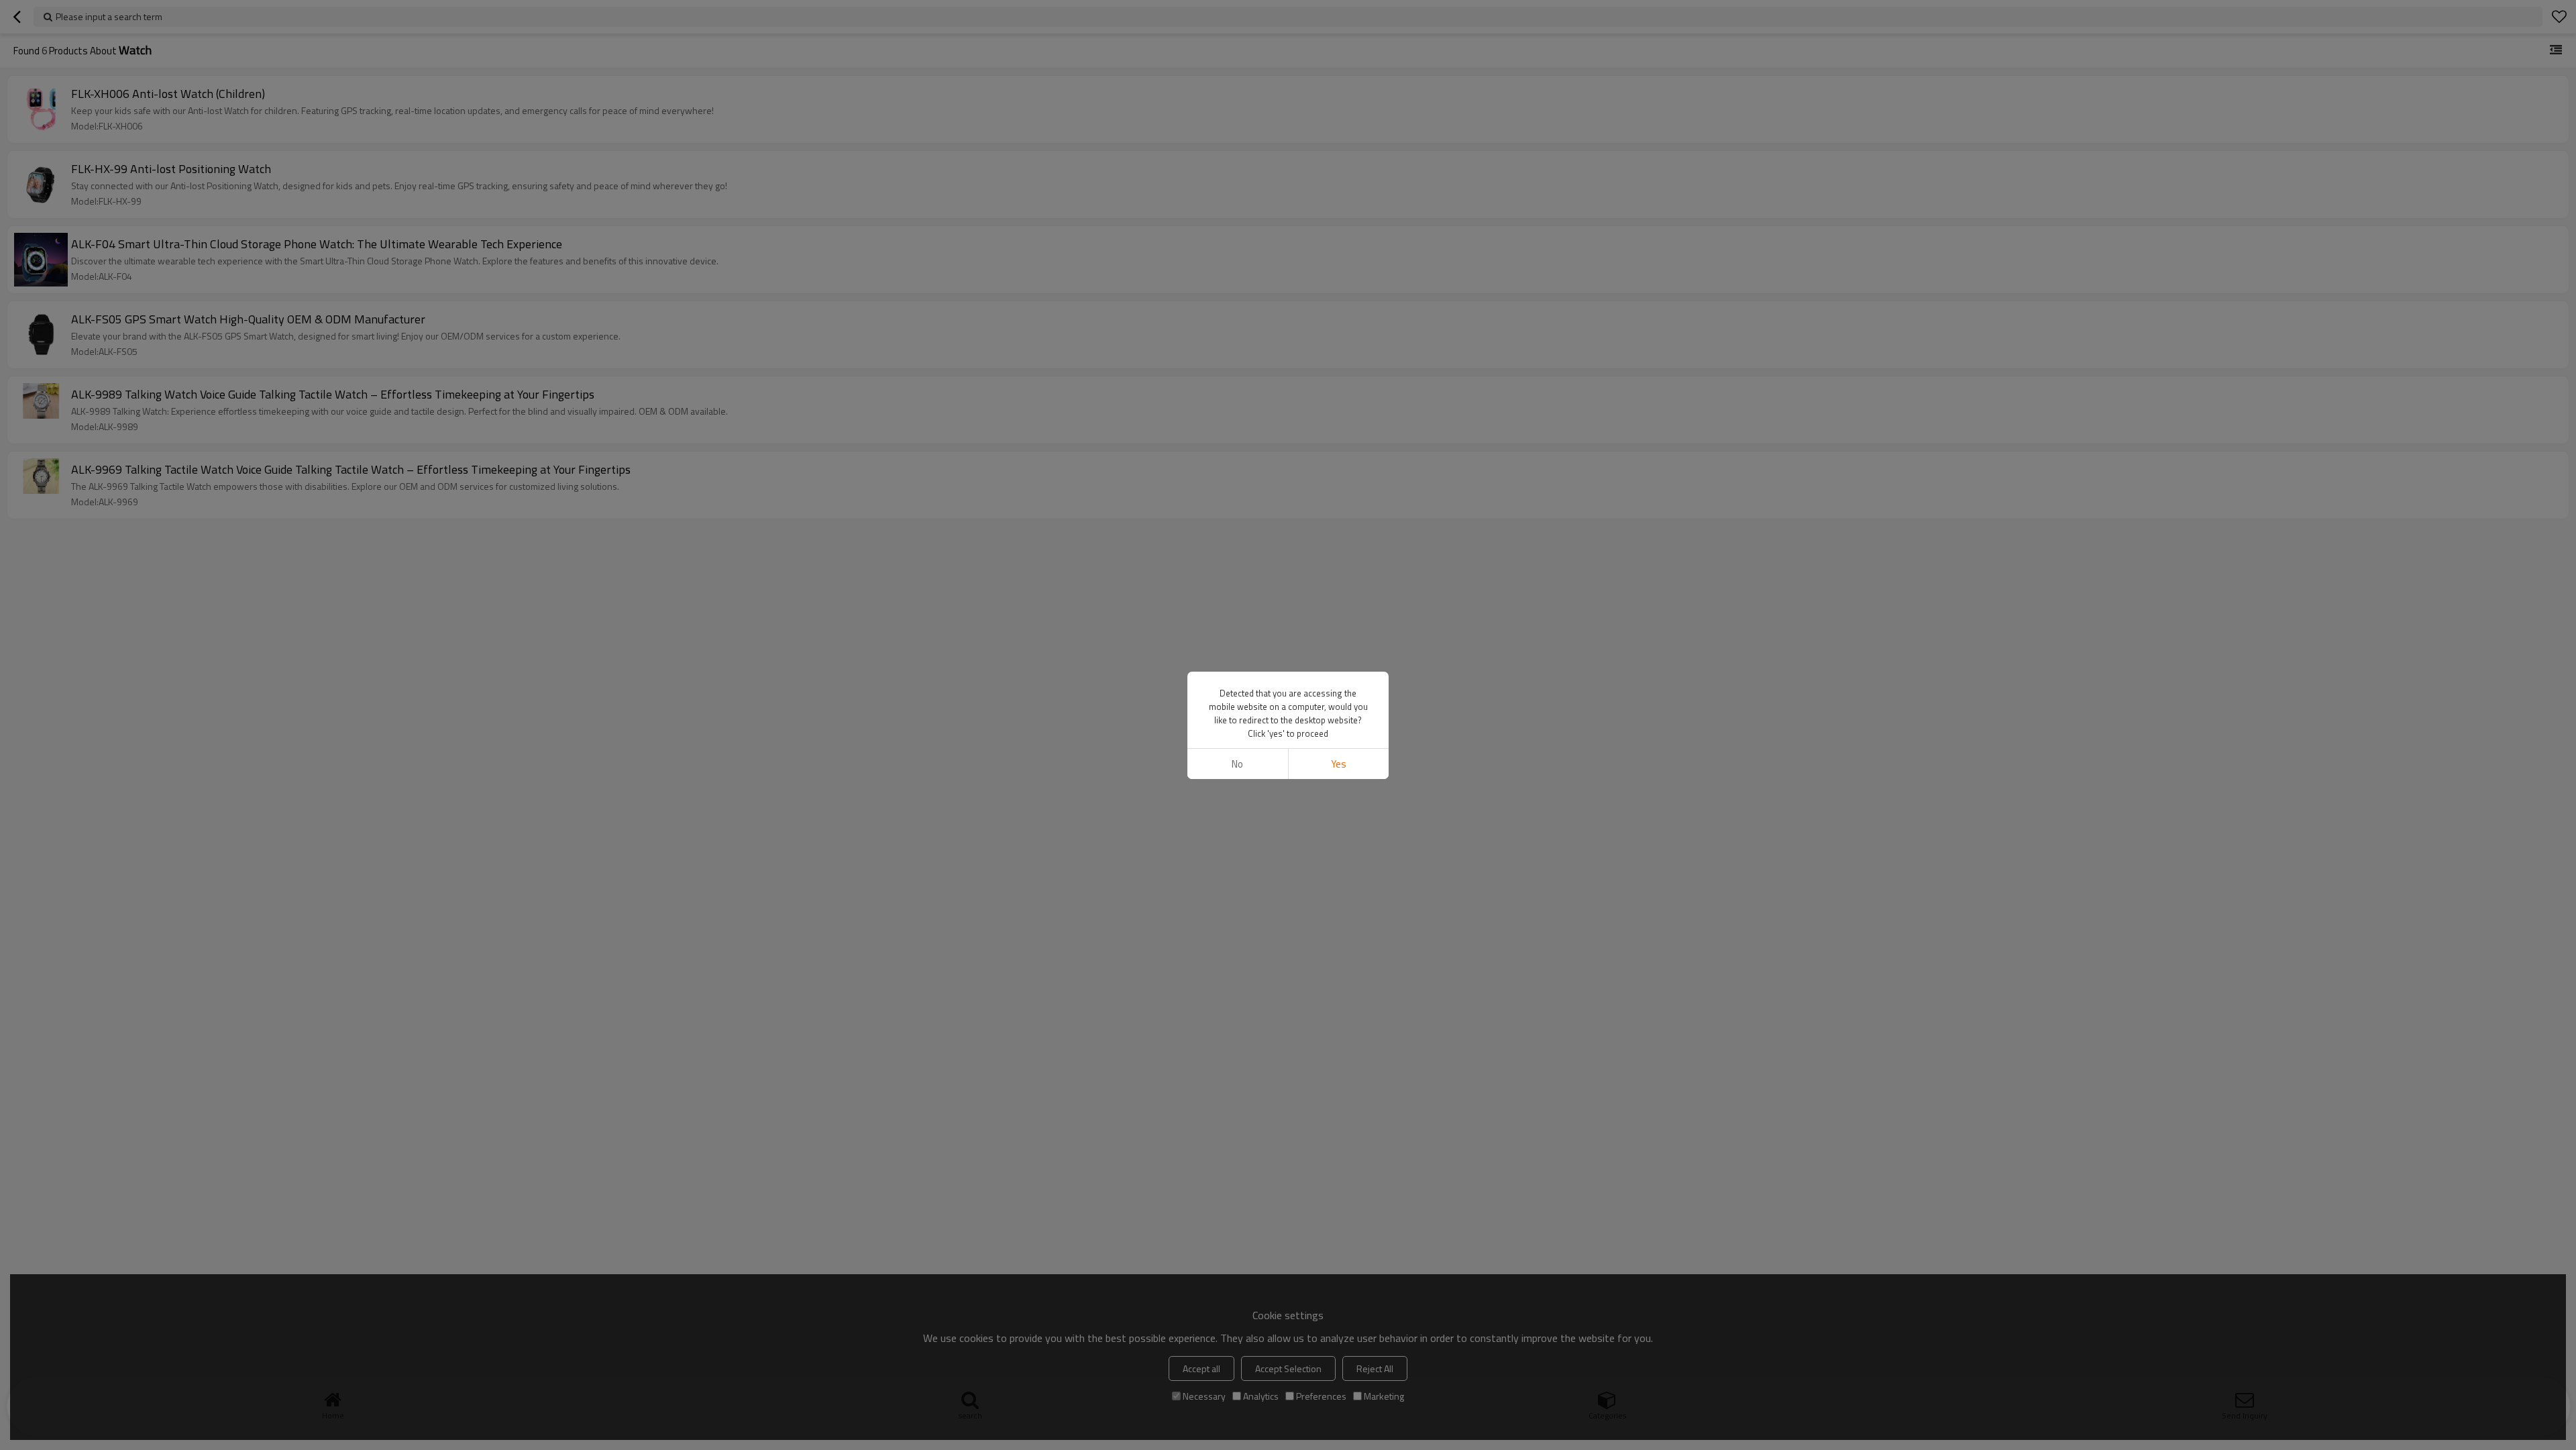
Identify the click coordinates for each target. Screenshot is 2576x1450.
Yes (1339, 764)
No (1237, 764)
